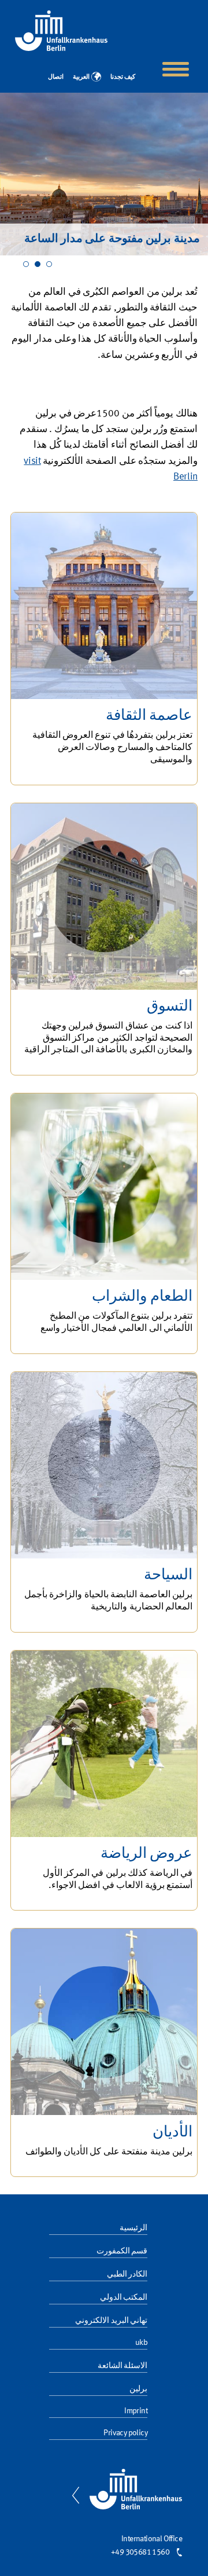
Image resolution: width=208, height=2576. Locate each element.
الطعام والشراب (142, 1297)
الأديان (172, 2132)
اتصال (56, 76)
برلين (138, 2389)
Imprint (136, 2411)
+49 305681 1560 (140, 2552)
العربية (81, 76)
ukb (141, 2343)
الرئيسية (133, 2228)
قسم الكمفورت (122, 2251)
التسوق (170, 1007)
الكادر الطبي (127, 2274)
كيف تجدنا (123, 76)
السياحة (168, 1575)
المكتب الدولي (124, 2297)
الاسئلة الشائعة (122, 2366)
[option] (104, 174)
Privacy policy (125, 2433)
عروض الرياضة (146, 1854)
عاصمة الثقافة (149, 716)
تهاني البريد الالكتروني (111, 2321)
